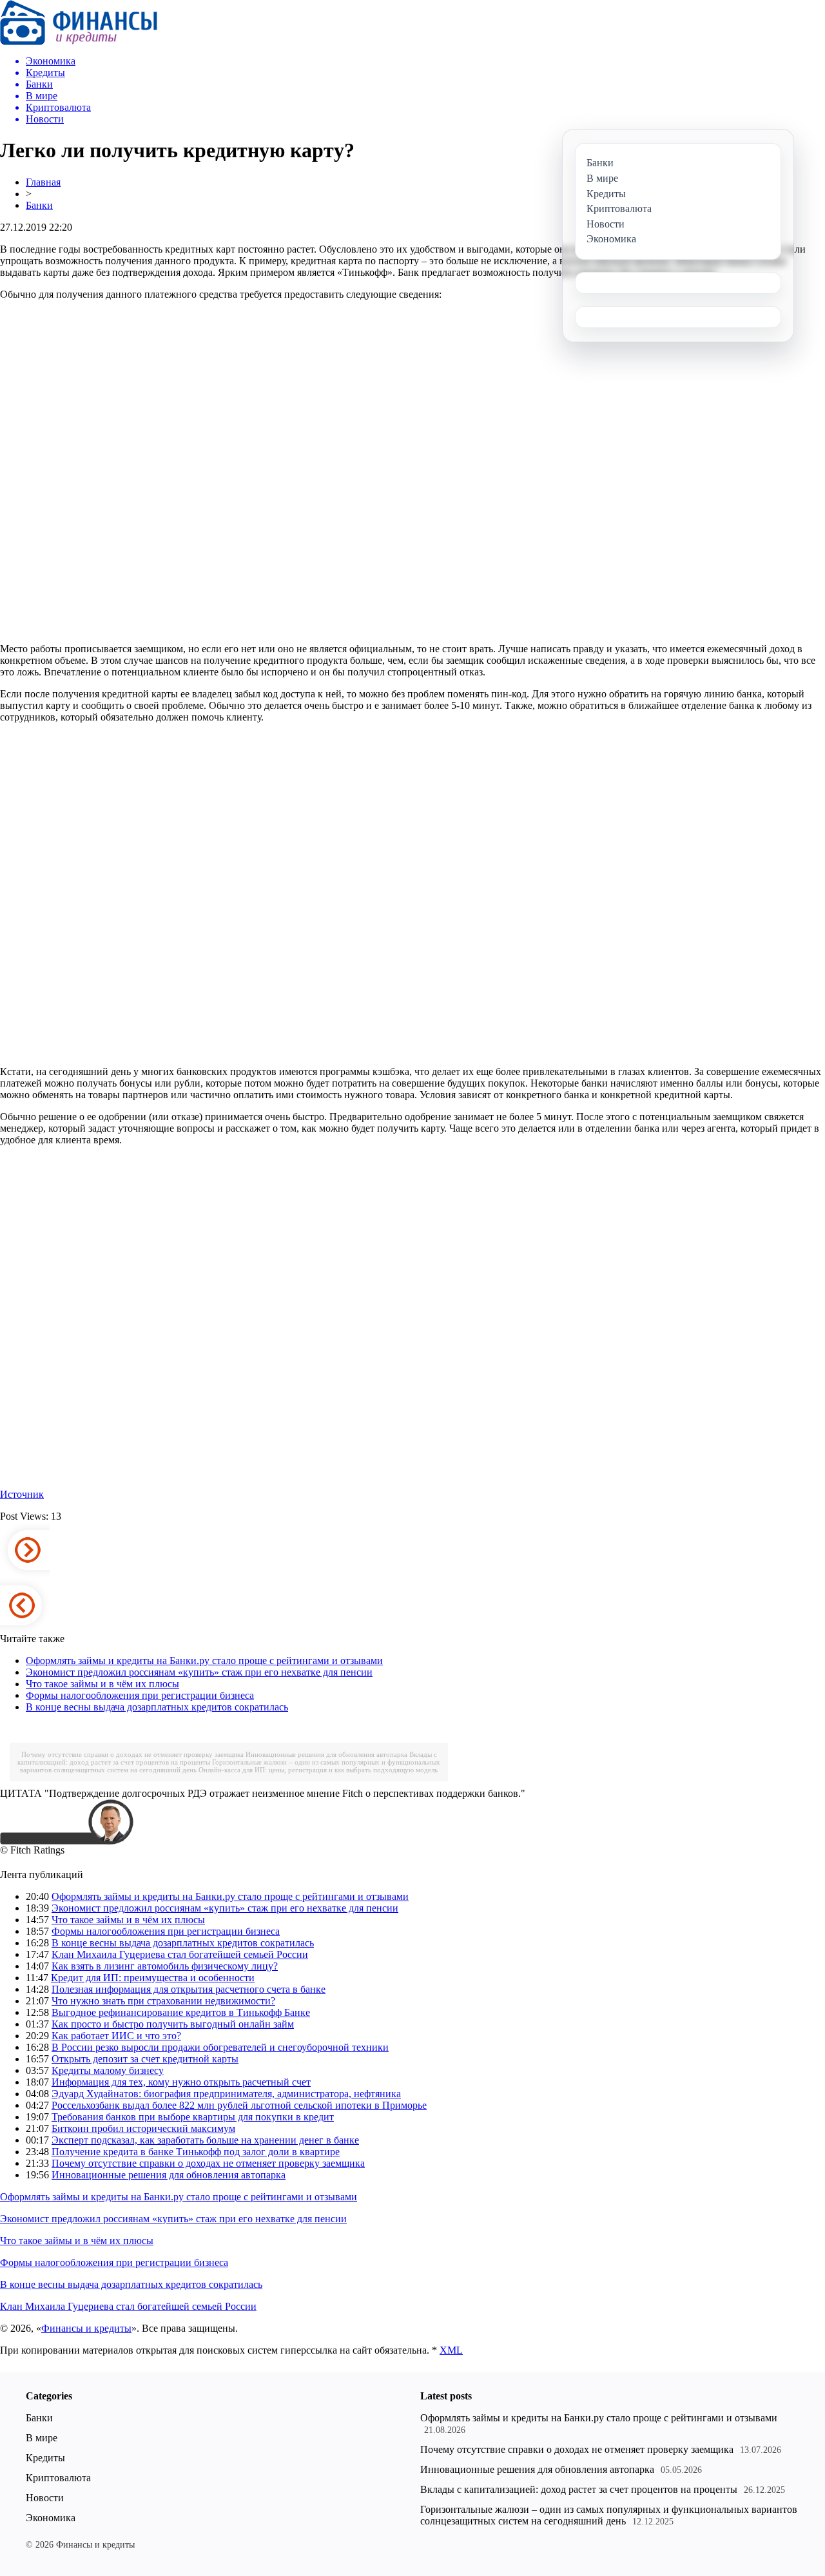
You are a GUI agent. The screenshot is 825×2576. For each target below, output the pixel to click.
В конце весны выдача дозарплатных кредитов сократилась (157, 1707)
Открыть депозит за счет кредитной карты (145, 2059)
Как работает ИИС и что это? (116, 2036)
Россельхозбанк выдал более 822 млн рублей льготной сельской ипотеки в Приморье (239, 2105)
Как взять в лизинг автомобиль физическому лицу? (165, 1966)
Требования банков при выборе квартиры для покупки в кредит (193, 2117)
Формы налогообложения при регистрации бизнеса (140, 1695)
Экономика (51, 2518)
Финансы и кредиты (86, 2328)
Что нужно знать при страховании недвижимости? (163, 2001)
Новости (45, 2498)
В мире (42, 2438)
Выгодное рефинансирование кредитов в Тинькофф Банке (181, 2012)
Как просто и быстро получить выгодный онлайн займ (173, 2024)
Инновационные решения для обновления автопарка (326, 1754)
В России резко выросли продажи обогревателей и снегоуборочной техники (220, 2047)
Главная (43, 182)
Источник (22, 1494)
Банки (39, 205)
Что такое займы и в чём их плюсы (102, 1684)
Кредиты (45, 2458)
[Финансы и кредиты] (79, 42)
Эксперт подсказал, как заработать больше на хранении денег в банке (205, 2140)
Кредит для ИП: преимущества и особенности (153, 1978)
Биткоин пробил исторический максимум (143, 2128)
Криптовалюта (58, 2478)
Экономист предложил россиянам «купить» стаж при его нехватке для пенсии (199, 1672)
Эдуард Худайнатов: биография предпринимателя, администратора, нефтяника (226, 2094)
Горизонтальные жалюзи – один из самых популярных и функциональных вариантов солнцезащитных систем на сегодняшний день (609, 2515)
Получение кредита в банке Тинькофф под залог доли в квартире (196, 2152)
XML (451, 2350)
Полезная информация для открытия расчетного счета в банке (189, 1989)
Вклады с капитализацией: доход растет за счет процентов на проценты (579, 2489)
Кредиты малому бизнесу (108, 2070)
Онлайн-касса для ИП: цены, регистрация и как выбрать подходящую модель (318, 1770)
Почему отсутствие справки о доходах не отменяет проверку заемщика (132, 1754)
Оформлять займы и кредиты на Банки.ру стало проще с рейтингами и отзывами (204, 1661)
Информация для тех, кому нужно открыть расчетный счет (181, 2082)
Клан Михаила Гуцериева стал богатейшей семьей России (180, 1954)
